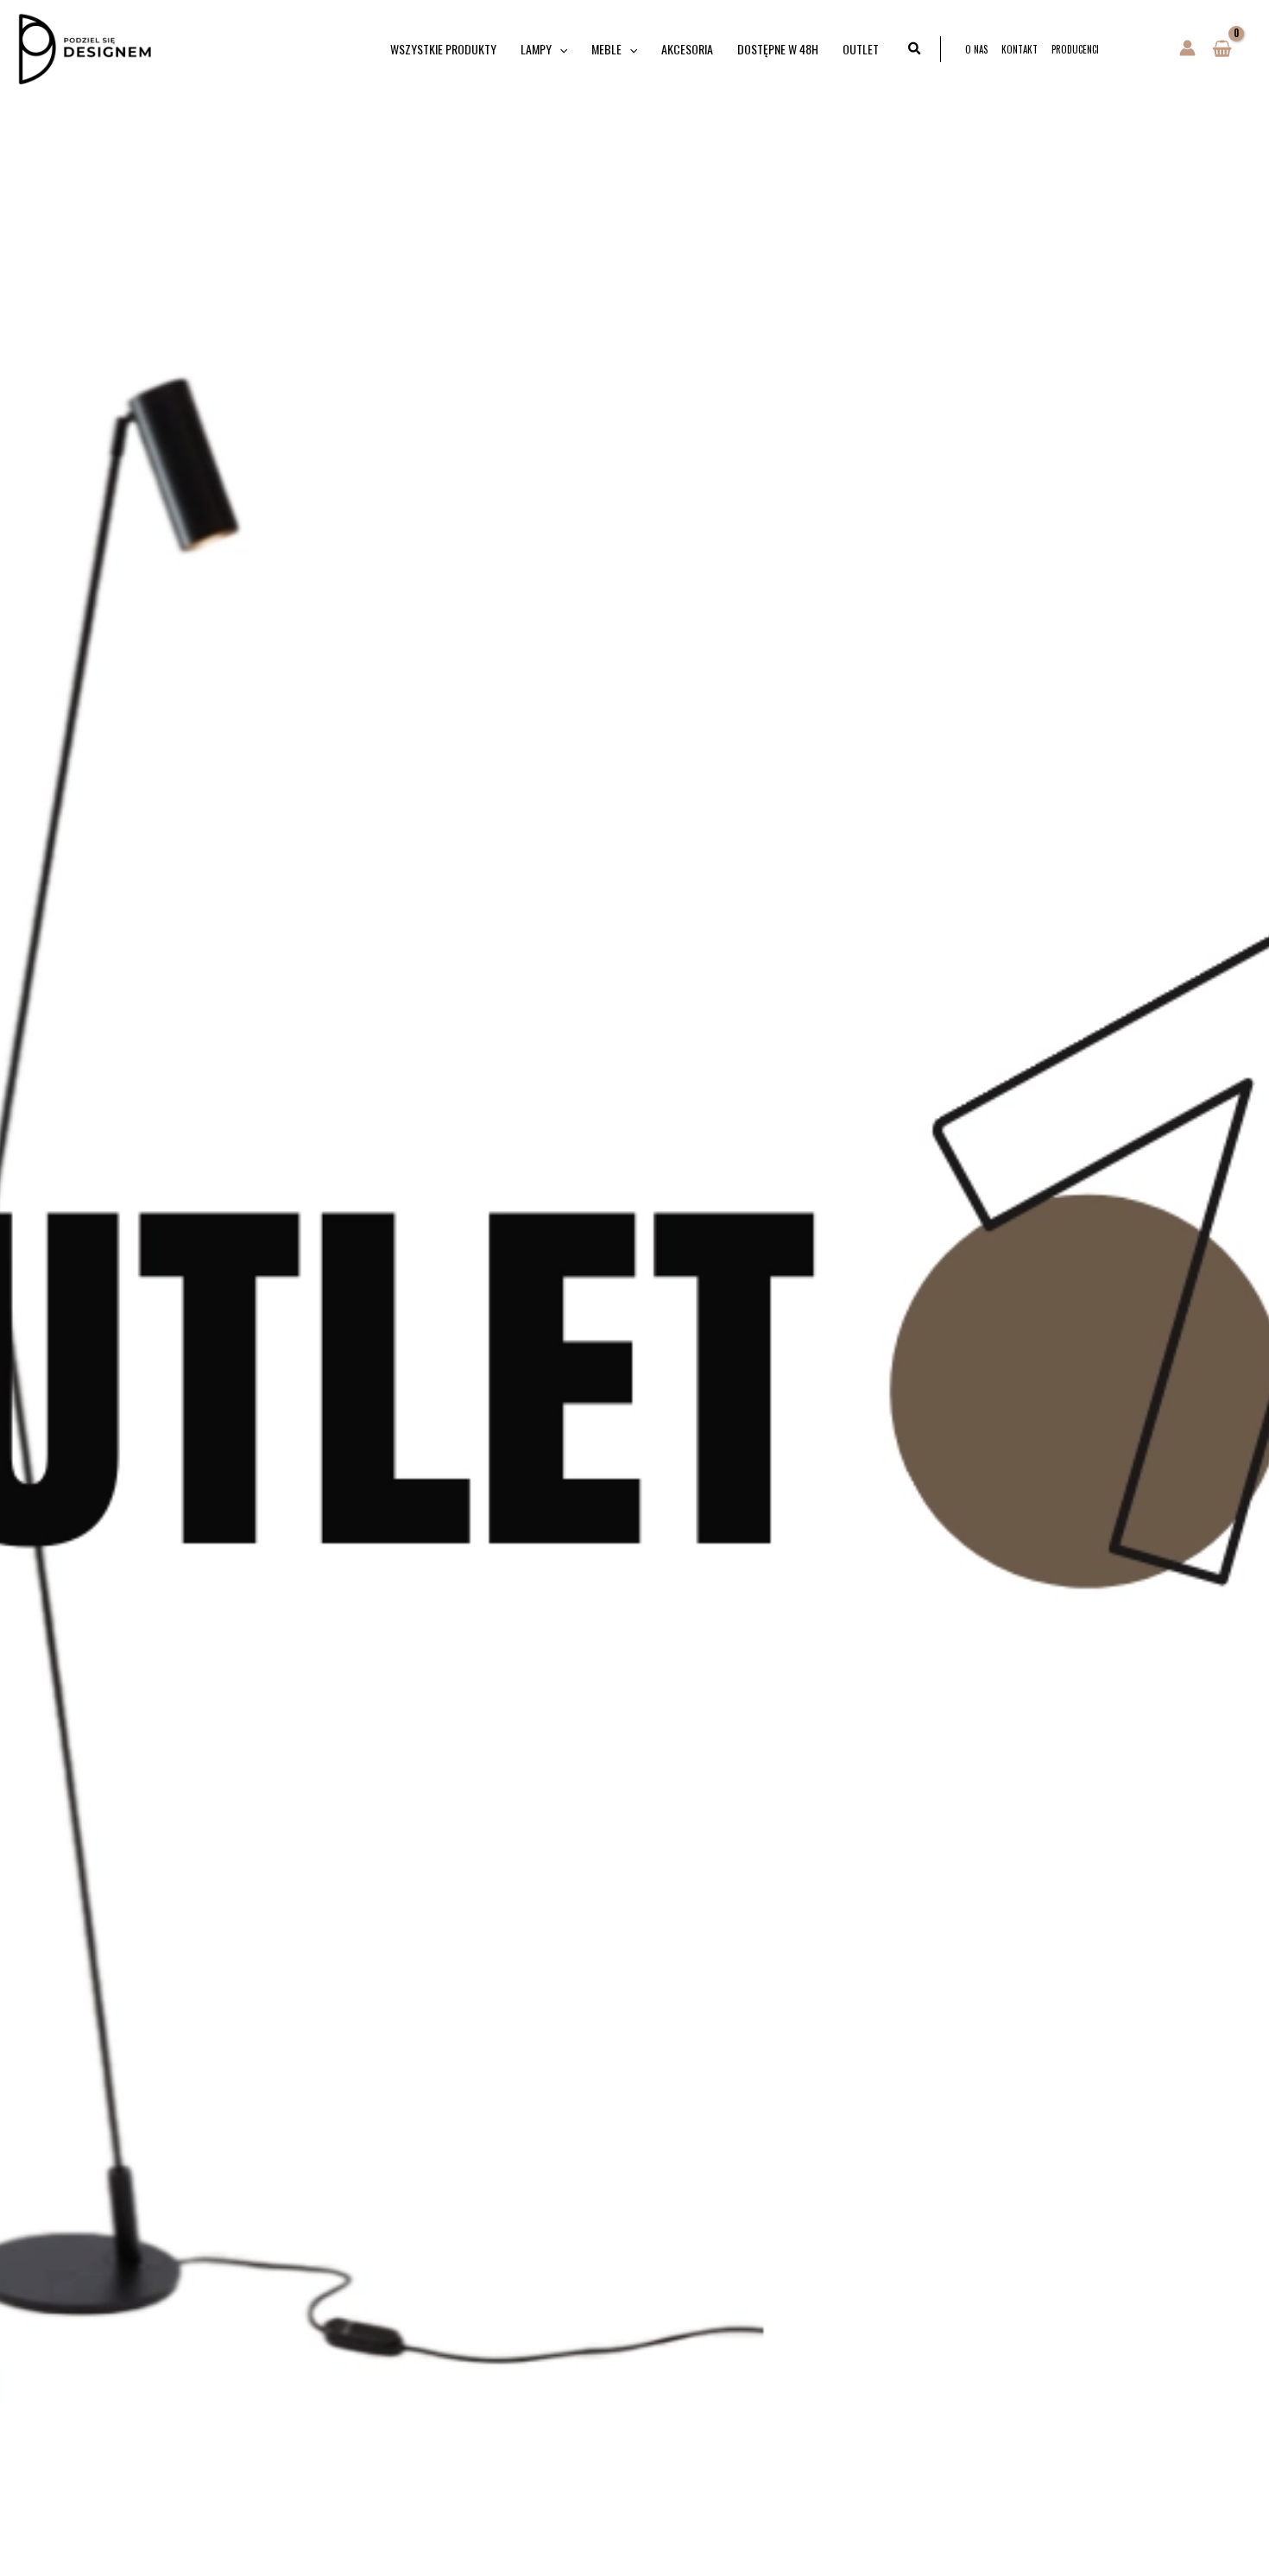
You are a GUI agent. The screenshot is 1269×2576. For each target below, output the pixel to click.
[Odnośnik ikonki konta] (1187, 48)
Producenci (1075, 49)
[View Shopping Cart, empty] (1222, 49)
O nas (976, 49)
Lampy (536, 49)
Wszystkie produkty (443, 49)
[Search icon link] (915, 49)
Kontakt (1020, 49)
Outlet (861, 49)
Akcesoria (687, 49)
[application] (559, 49)
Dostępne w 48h (778, 49)
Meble (606, 49)
